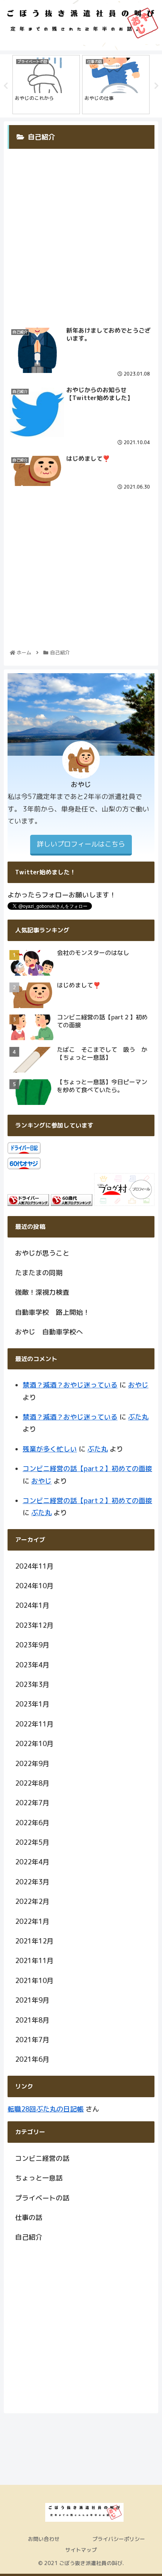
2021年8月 (32, 2020)
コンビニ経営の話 (42, 2158)
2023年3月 (32, 1684)
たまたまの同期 (39, 1273)
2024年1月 (32, 1605)
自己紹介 (29, 2237)
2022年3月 (32, 1882)
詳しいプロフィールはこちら (81, 844)
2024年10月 (34, 1586)
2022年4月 (32, 1862)
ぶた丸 (138, 1417)
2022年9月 (32, 1764)
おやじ (138, 1385)
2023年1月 (32, 1704)
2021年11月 (34, 1961)
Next (156, 86)
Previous (6, 86)
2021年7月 (32, 2040)
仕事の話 (29, 2218)
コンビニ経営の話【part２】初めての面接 (87, 1469)
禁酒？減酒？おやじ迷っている (70, 1385)
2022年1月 (32, 1921)
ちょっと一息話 (39, 2178)
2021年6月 (32, 2059)
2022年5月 (32, 1842)
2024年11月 (34, 1566)
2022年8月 (32, 1783)
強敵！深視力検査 (42, 1292)
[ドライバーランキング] (28, 1203)
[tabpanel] (46, 85)
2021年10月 (34, 1981)
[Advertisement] (81, 231)
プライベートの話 (42, 2198)
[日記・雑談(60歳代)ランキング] (72, 1203)
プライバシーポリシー (119, 2539)
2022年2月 (32, 1901)
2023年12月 (34, 1625)
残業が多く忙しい (50, 1449)
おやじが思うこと (42, 1253)
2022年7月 (32, 1803)
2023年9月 (32, 1645)
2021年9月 (32, 2000)
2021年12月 (34, 1941)
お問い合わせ (44, 2539)
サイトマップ (81, 2550)
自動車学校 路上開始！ (52, 1312)
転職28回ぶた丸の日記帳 (46, 2109)
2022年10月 (34, 1744)
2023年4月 (32, 1665)
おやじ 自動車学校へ (49, 1332)
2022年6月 (32, 1823)
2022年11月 (34, 1724)
